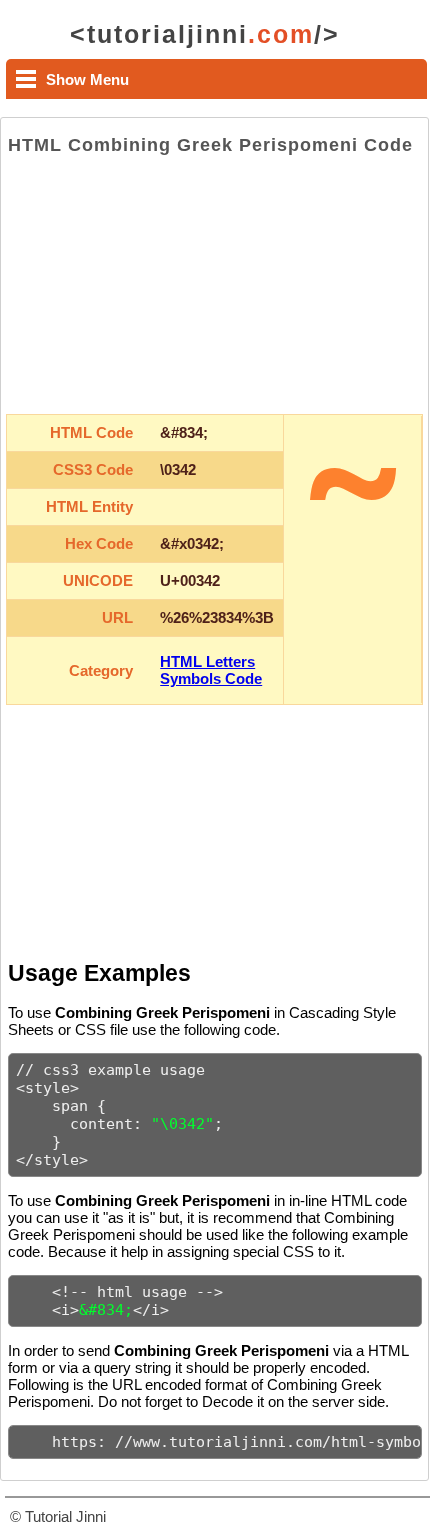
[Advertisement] (215, 285)
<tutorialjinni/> (205, 34)
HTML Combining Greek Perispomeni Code (210, 145)
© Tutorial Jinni (58, 1516)
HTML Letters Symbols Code (211, 670)
